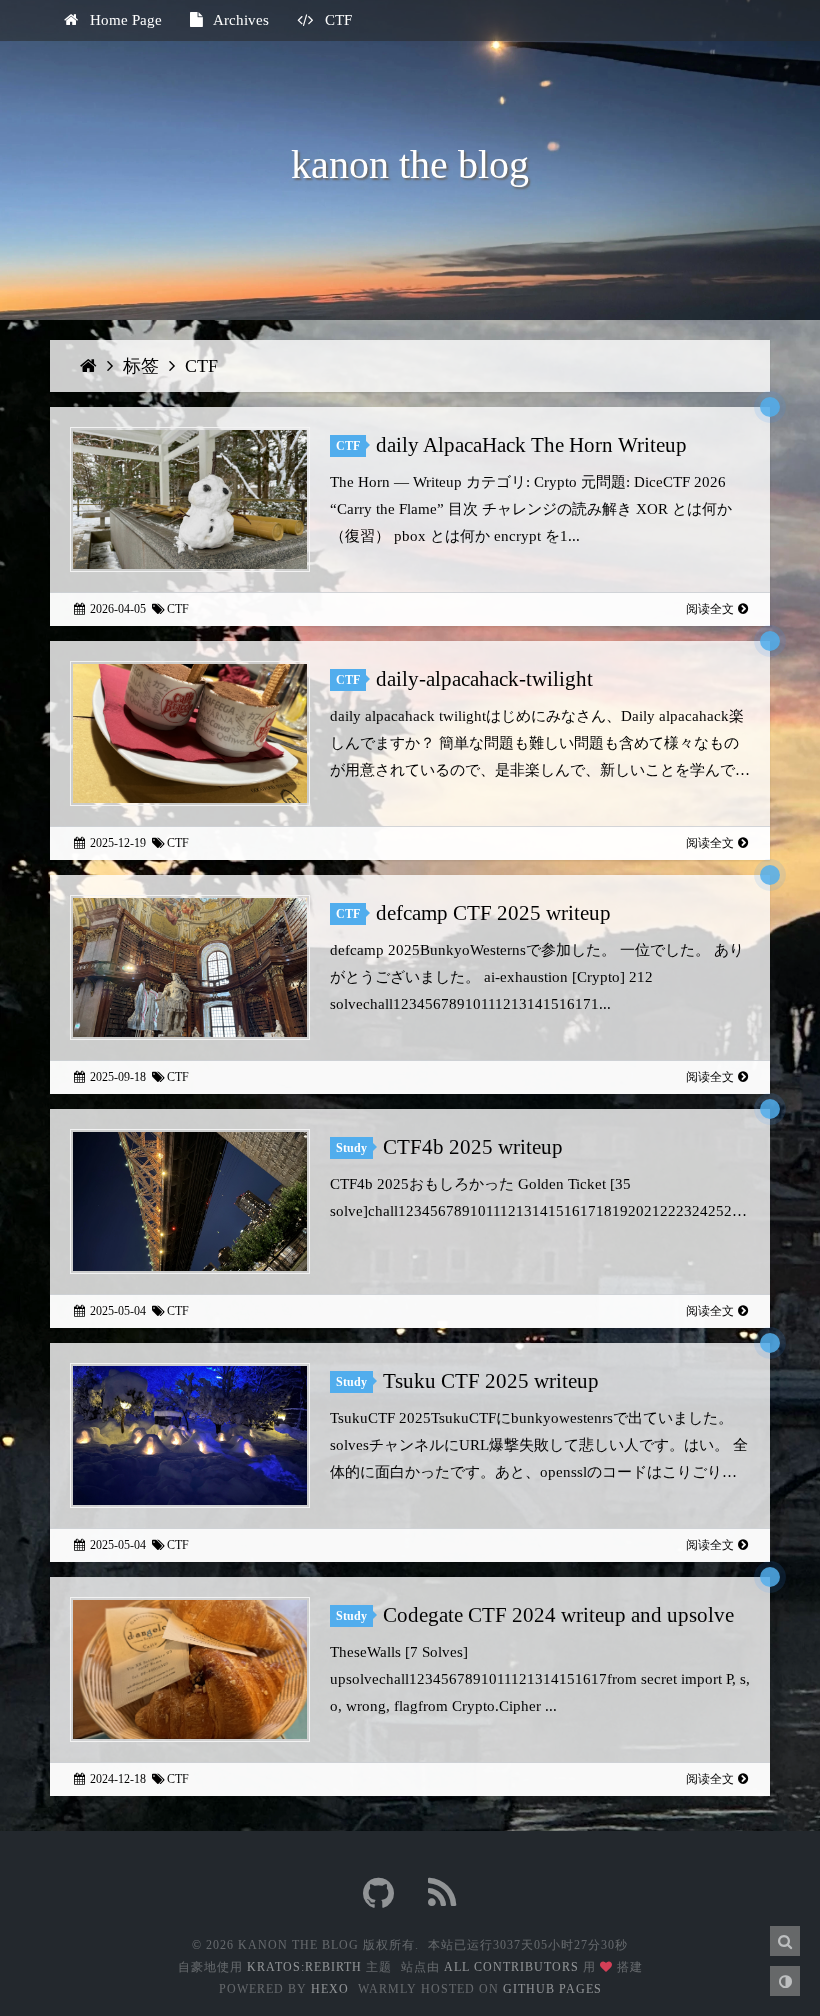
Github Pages (552, 1989)
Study (351, 1148)
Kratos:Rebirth (304, 1967)
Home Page (124, 20)
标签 (143, 366)
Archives (239, 20)
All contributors (511, 1967)
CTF (201, 366)
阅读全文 (710, 609)
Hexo (330, 1989)
